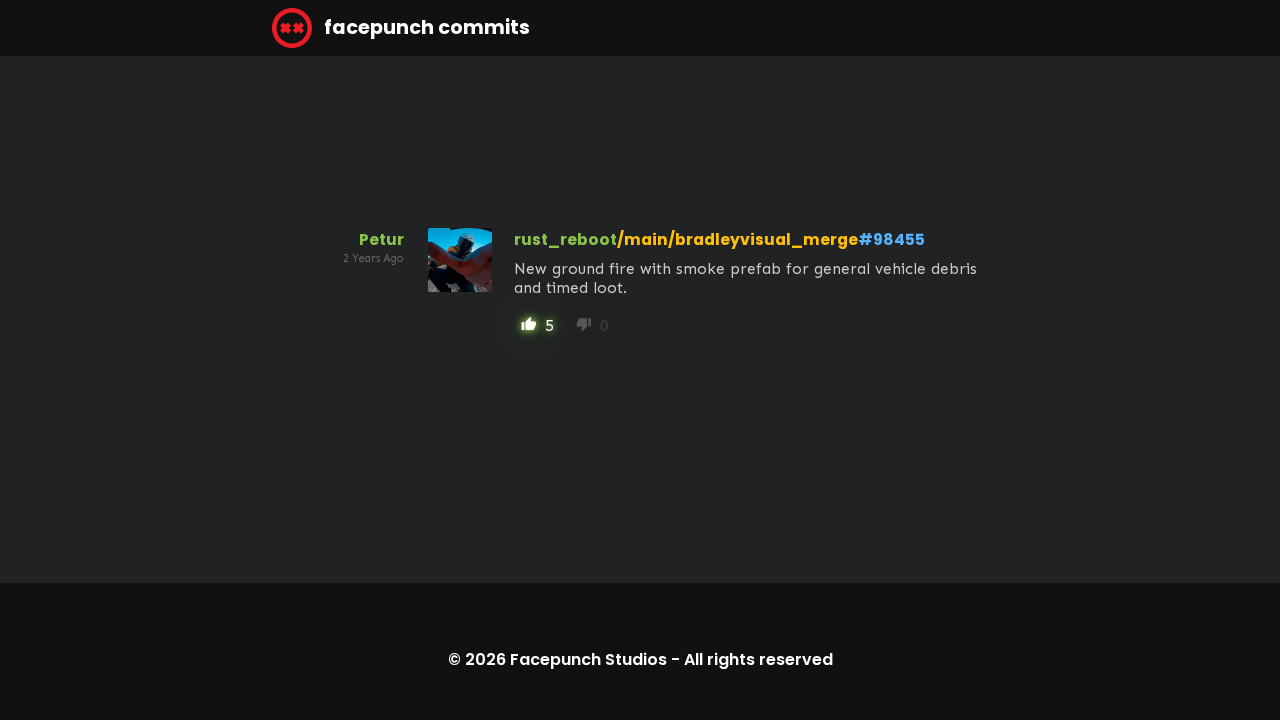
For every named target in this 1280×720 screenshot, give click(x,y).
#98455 (891, 239)
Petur (381, 239)
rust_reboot (565, 239)
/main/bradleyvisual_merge (737, 239)
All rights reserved (758, 659)
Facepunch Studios (588, 659)
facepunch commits (425, 27)
